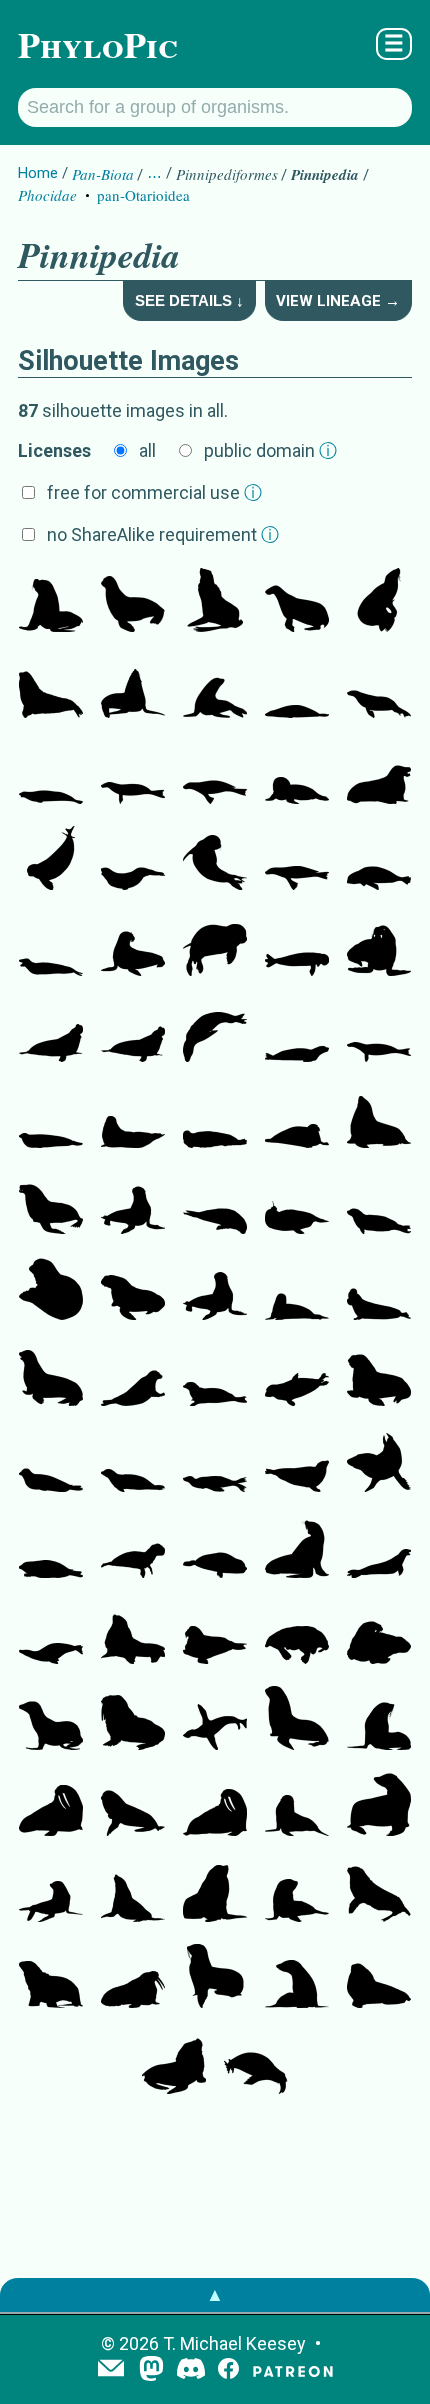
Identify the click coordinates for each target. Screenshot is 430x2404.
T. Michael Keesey (234, 2343)
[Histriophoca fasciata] (133, 1376)
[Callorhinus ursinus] (215, 602)
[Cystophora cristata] (379, 1290)
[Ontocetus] (215, 1634)
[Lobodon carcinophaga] (379, 1548)
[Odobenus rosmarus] (133, 1720)
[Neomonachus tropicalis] (297, 1032)
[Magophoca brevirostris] (379, 1032)
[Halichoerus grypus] (297, 1290)
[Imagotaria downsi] (379, 946)
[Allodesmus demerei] (379, 1118)
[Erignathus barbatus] (215, 1118)
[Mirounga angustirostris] (133, 1032)
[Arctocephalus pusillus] (133, 1892)
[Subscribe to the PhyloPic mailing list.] (111, 2370)
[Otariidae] (133, 602)
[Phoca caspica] (51, 1462)
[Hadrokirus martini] (133, 774)
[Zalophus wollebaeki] (133, 1204)
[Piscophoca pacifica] (297, 688)
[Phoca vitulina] (51, 1290)
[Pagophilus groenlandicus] (215, 1204)
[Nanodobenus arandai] (133, 946)
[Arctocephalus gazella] (379, 1720)
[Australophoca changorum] (51, 774)
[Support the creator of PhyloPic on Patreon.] (293, 2370)
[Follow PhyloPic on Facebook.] (228, 2370)
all (147, 450)
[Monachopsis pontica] (297, 860)
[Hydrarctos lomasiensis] (215, 1720)
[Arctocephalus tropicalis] (297, 1720)
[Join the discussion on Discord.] (191, 2370)
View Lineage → (338, 301)
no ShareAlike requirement (163, 534)
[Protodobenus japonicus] (379, 1376)
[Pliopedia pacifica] (297, 1548)
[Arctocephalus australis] (379, 1806)
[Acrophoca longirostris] (51, 1634)
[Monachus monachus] (215, 860)
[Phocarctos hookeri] (51, 1978)
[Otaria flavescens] (51, 602)
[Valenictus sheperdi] (256, 2064)
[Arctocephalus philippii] (297, 1978)
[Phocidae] (215, 688)
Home (38, 173)
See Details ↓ (189, 300)
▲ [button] (215, 2294)
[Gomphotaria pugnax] (51, 1204)
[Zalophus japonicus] (51, 1376)
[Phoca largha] (215, 1376)
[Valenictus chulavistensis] (297, 1634)
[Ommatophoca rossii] (133, 860)
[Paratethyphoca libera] (215, 774)
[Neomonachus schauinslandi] (51, 860)
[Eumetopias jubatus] (379, 602)
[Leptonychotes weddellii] (297, 774)
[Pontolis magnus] (379, 774)
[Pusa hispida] (379, 1204)
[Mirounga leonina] (51, 1032)
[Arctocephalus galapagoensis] (133, 1806)
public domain (270, 450)
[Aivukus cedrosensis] (133, 1290)
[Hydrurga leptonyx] (51, 946)
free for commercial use (154, 492)
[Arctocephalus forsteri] (297, 1806)
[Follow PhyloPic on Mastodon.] (151, 2370)
